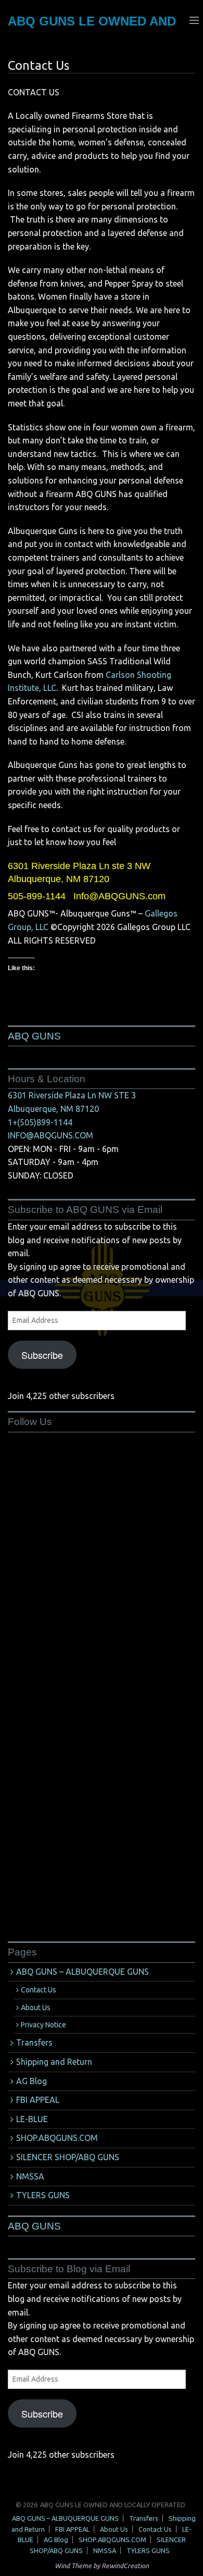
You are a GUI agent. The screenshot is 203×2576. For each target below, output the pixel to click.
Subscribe (42, 1355)
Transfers (34, 2042)
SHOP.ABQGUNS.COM (57, 2138)
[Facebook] (86, 1589)
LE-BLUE (32, 2119)
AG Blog (31, 2081)
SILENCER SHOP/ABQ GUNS (68, 2157)
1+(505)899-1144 (40, 1122)
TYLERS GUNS (43, 2195)
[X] (86, 1753)
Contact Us (39, 1990)
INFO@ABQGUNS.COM (50, 1135)
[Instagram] (86, 1836)
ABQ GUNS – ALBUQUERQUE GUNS (83, 1972)
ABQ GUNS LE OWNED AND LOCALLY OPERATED (113, 2505)
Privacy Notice (43, 2025)
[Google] (86, 1507)
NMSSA (30, 2176)
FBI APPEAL (38, 2100)
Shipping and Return (54, 2062)
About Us (36, 2008)
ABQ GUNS (34, 1036)
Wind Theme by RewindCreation (102, 2566)
